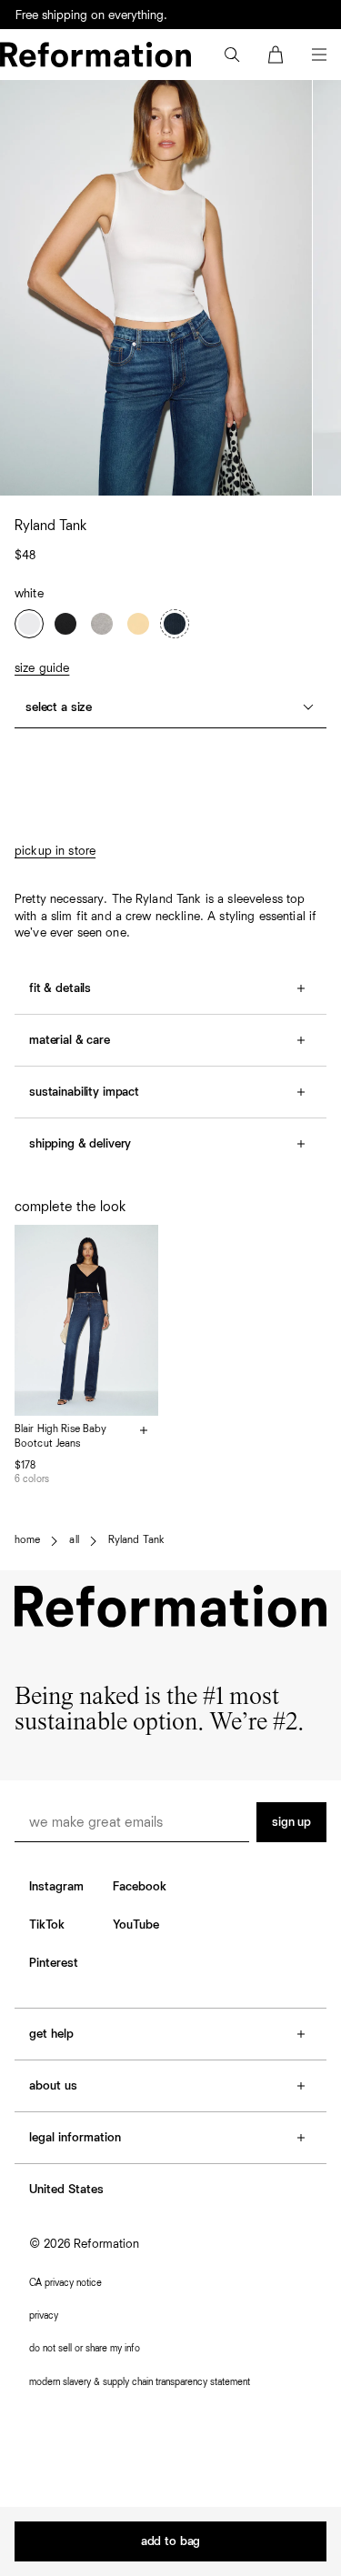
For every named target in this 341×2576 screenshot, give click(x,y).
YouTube (136, 1925)
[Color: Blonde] (138, 624)
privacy (44, 2315)
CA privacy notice (65, 2283)
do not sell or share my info (85, 2348)
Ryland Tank (136, 1540)
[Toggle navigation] (319, 55)
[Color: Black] (65, 624)
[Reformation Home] (95, 55)
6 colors (32, 1479)
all (74, 1540)
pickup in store (55, 851)
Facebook (140, 1887)
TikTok (47, 1925)
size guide (42, 668)
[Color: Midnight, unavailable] (175, 624)
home (27, 1540)
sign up (291, 1822)
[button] (232, 55)
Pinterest (54, 1963)
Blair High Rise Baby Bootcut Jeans (60, 1437)
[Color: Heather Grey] (102, 624)
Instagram (56, 1887)
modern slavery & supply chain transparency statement (140, 2382)
